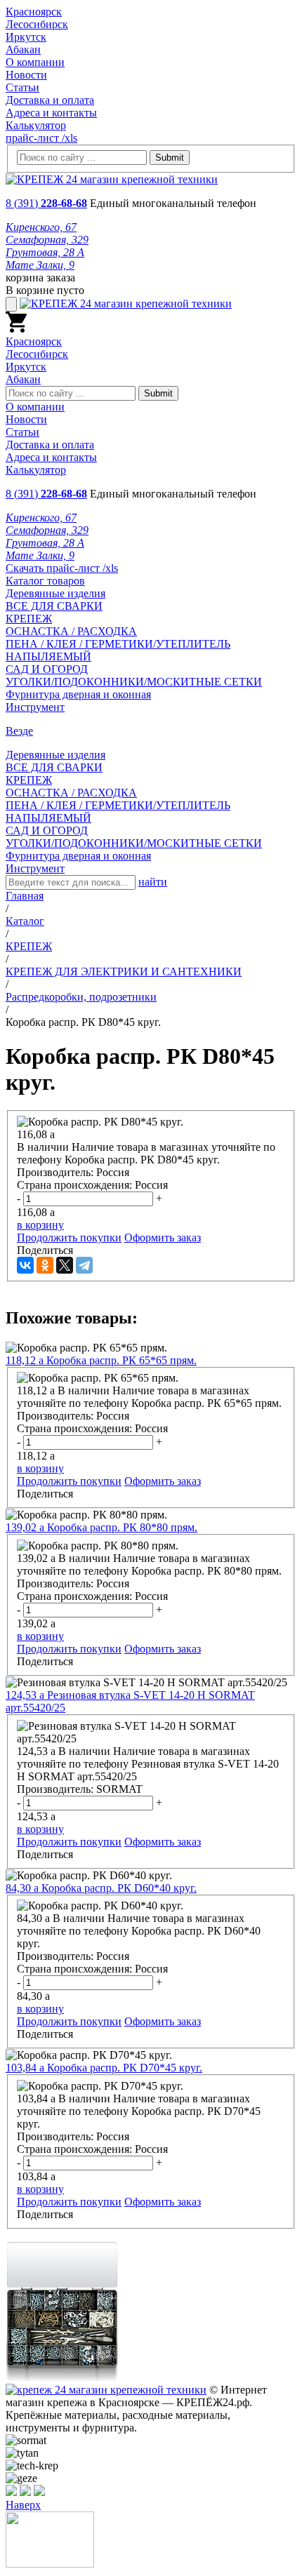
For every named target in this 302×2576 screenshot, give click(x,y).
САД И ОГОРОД (47, 669)
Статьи (22, 87)
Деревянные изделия (55, 593)
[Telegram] (84, 1265)
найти (153, 882)
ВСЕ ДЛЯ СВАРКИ (54, 606)
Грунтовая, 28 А (45, 252)
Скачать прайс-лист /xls (62, 568)
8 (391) (46, 203)
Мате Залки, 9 (40, 265)
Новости (26, 75)
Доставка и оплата (50, 100)
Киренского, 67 (41, 227)
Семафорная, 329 (47, 240)
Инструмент (35, 707)
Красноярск (34, 12)
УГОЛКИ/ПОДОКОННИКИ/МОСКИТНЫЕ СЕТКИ (134, 682)
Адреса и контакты (51, 113)
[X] (65, 1265)
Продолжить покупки (69, 1237)
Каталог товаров (45, 581)
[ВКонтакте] (25, 1265)
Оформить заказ (163, 1237)
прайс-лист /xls (41, 138)
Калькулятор (36, 125)
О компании (35, 62)
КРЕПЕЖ (29, 619)
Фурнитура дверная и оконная (78, 694)
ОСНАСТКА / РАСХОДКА (71, 631)
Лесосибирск (37, 24)
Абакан (23, 49)
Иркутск (26, 37)
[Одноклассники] (45, 1265)
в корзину (40, 1225)
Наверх (23, 2505)
